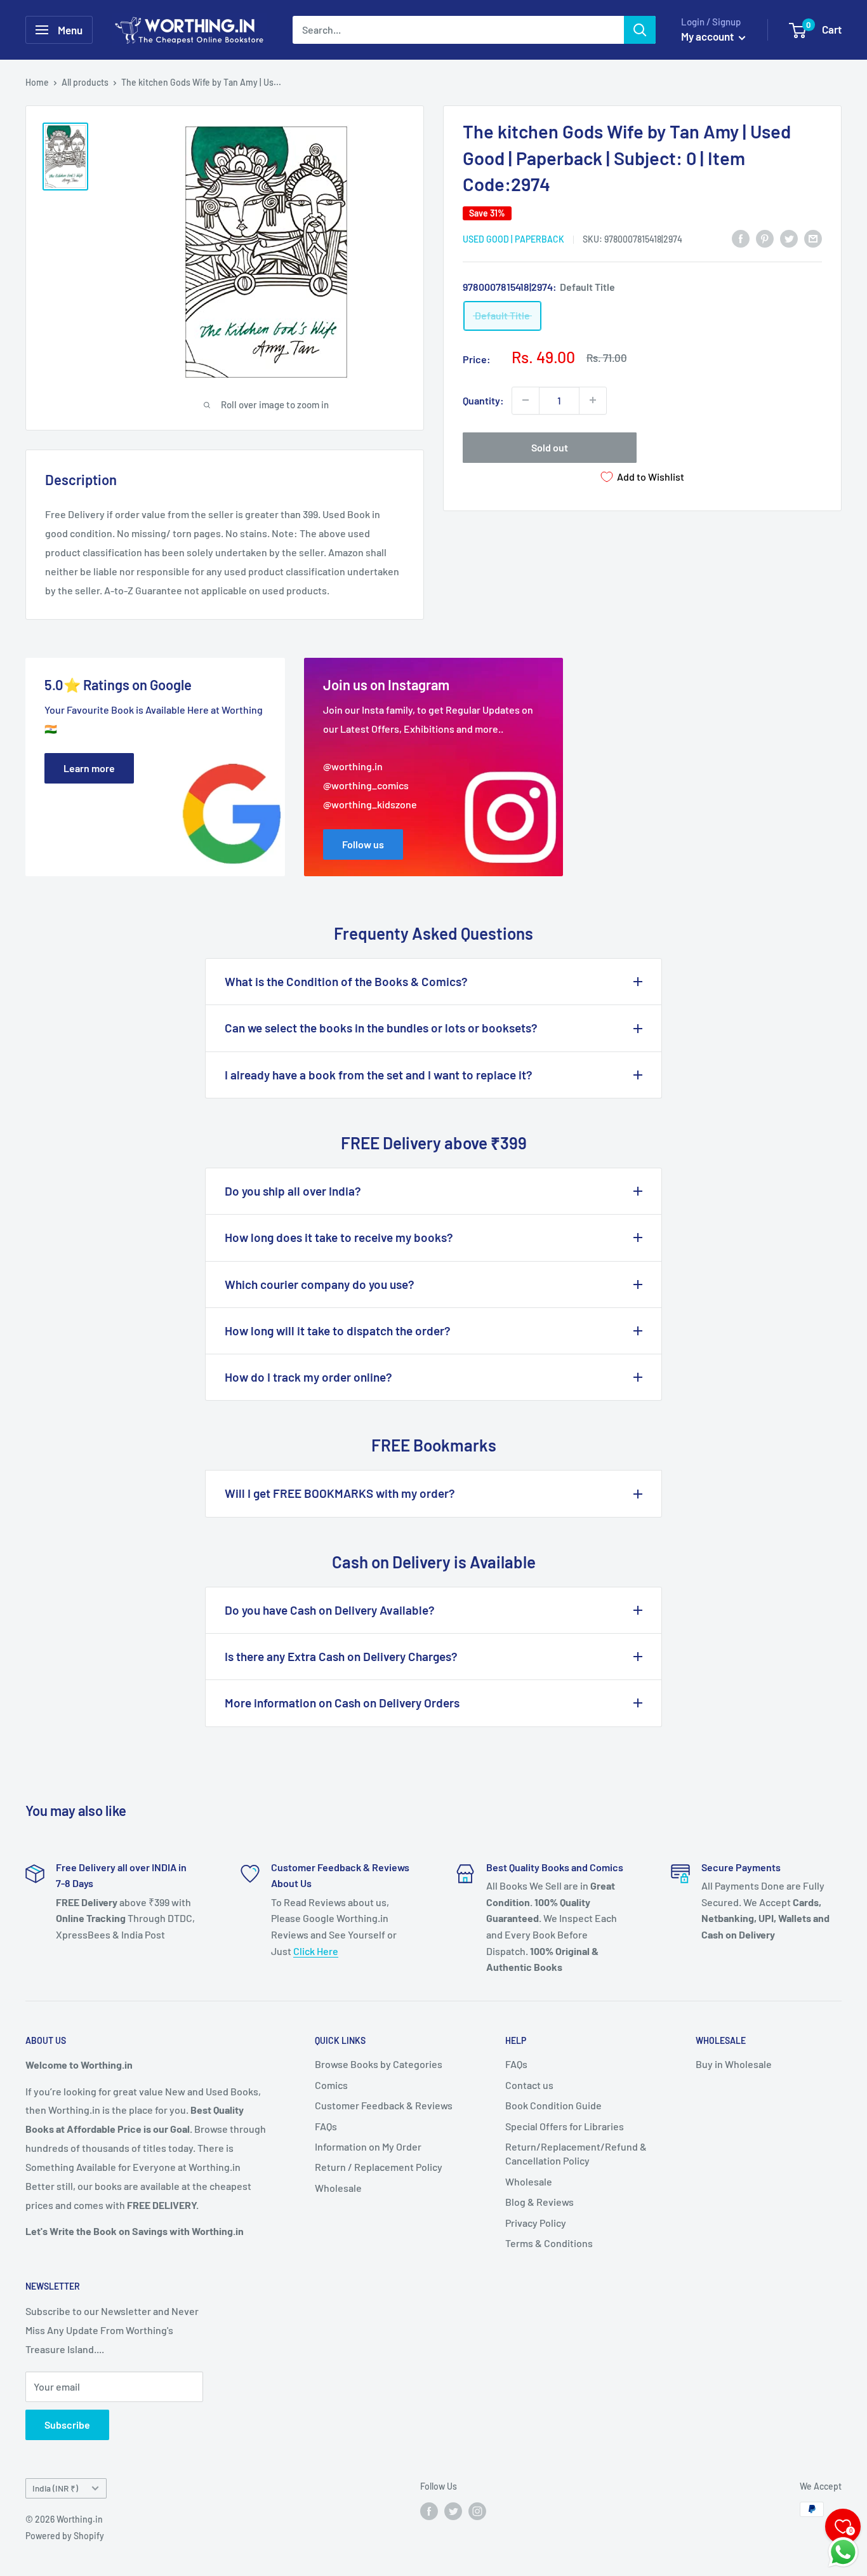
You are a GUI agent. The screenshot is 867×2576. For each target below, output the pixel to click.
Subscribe (67, 2425)
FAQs (326, 2126)
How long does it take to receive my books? (339, 1237)
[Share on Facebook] (741, 238)
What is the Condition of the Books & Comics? (346, 981)
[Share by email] (813, 238)
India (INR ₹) (55, 2488)
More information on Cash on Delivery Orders (342, 1703)
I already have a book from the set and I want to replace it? (379, 1075)
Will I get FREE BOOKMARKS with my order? (340, 1493)
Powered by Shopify (65, 2536)
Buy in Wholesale (734, 2064)
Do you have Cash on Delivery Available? (330, 1610)
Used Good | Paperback (513, 238)
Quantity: (483, 400)
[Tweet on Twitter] (789, 238)
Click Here (316, 1951)
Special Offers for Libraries (565, 2126)
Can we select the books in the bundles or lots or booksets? (381, 1028)
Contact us (529, 2085)
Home (37, 82)
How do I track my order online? (308, 1377)
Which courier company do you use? (320, 1284)
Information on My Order (368, 2146)
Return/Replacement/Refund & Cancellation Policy (576, 2153)
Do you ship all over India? (293, 1191)
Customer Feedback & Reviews (384, 2105)
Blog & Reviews (539, 2202)
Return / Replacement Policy (379, 2167)
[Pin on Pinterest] (765, 238)
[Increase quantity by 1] (593, 400)
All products (85, 82)
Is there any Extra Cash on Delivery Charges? (341, 1656)
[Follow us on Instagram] (477, 2511)
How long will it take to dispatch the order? (338, 1331)
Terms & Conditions (549, 2243)
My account (708, 36)
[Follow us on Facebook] (429, 2511)
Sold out (550, 447)
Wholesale (338, 2188)
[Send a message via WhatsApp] (843, 2552)
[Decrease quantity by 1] (526, 400)
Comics (331, 2085)
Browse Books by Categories (379, 2064)
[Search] (640, 30)
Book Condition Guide (553, 2105)
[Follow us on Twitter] (453, 2511)
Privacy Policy (536, 2223)
